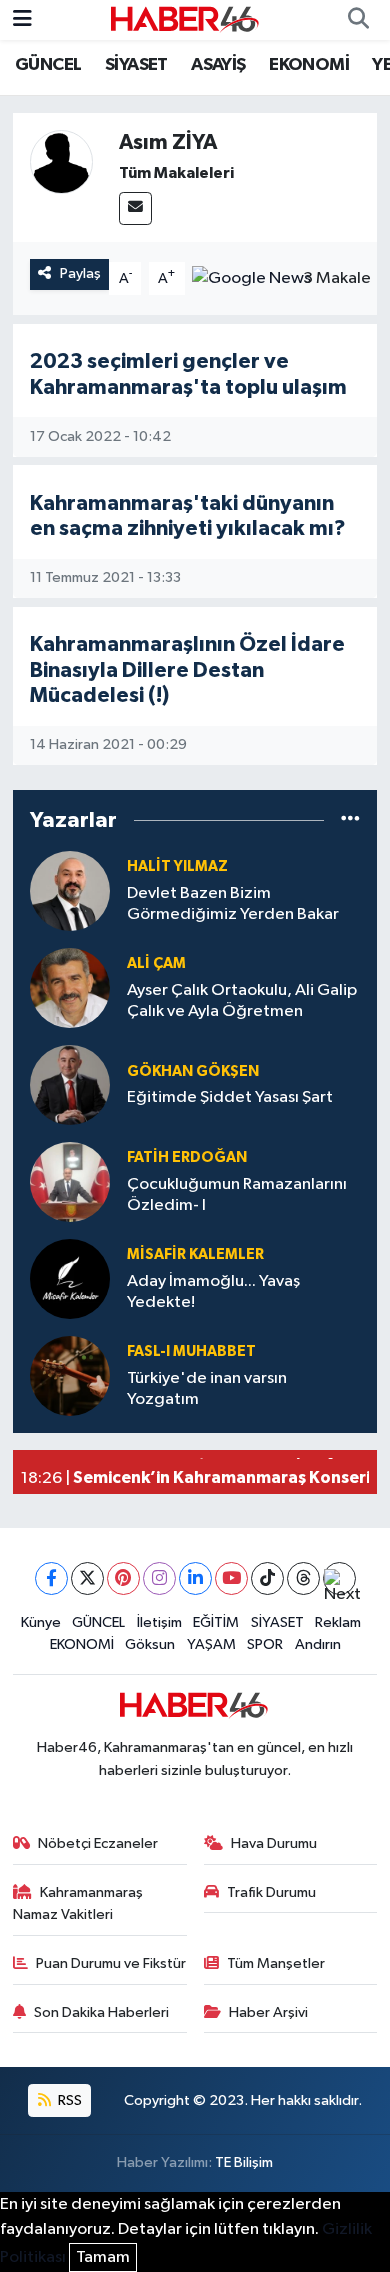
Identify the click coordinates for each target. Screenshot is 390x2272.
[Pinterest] (123, 1578)
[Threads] (303, 1578)
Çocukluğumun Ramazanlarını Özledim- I (237, 1195)
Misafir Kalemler (195, 1254)
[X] (87, 1578)
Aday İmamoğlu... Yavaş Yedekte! (213, 1292)
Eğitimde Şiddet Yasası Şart (230, 1097)
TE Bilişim (244, 2162)
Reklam (338, 1622)
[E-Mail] (135, 208)
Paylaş (80, 273)
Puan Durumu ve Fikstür (111, 1963)
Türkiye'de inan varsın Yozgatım (207, 1389)
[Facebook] (51, 1578)
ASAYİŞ (218, 65)
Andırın (318, 1644)
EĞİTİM (216, 1622)
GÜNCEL (48, 65)
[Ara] (358, 20)
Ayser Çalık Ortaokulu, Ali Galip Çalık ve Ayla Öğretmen (242, 1001)
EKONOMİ (309, 65)
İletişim (159, 1622)
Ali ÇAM (156, 963)
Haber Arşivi (268, 2012)
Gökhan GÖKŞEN (193, 1071)
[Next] (339, 1578)
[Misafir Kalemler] (70, 1278)
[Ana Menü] (22, 19)
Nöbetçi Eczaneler (98, 1843)
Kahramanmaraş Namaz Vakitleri (78, 1903)
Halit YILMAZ (177, 866)
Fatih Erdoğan (187, 1157)
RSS (68, 2100)
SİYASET (136, 65)
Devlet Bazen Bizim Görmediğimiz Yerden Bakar (233, 904)
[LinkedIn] (195, 1578)
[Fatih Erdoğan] (70, 1181)
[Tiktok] (267, 1578)
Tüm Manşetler (276, 1963)
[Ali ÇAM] (70, 987)
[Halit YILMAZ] (70, 890)
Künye (41, 1622)
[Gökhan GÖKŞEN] (70, 1084)
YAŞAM (211, 1644)
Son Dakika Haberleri (101, 2012)
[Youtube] (231, 1578)
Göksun (150, 1644)
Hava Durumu (274, 1843)
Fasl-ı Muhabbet (191, 1351)
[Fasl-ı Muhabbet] (70, 1375)
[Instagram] (159, 1578)
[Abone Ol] (251, 278)
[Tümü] (350, 820)
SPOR (265, 1644)
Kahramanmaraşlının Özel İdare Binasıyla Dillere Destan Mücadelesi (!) (187, 670)
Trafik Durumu (271, 1892)
